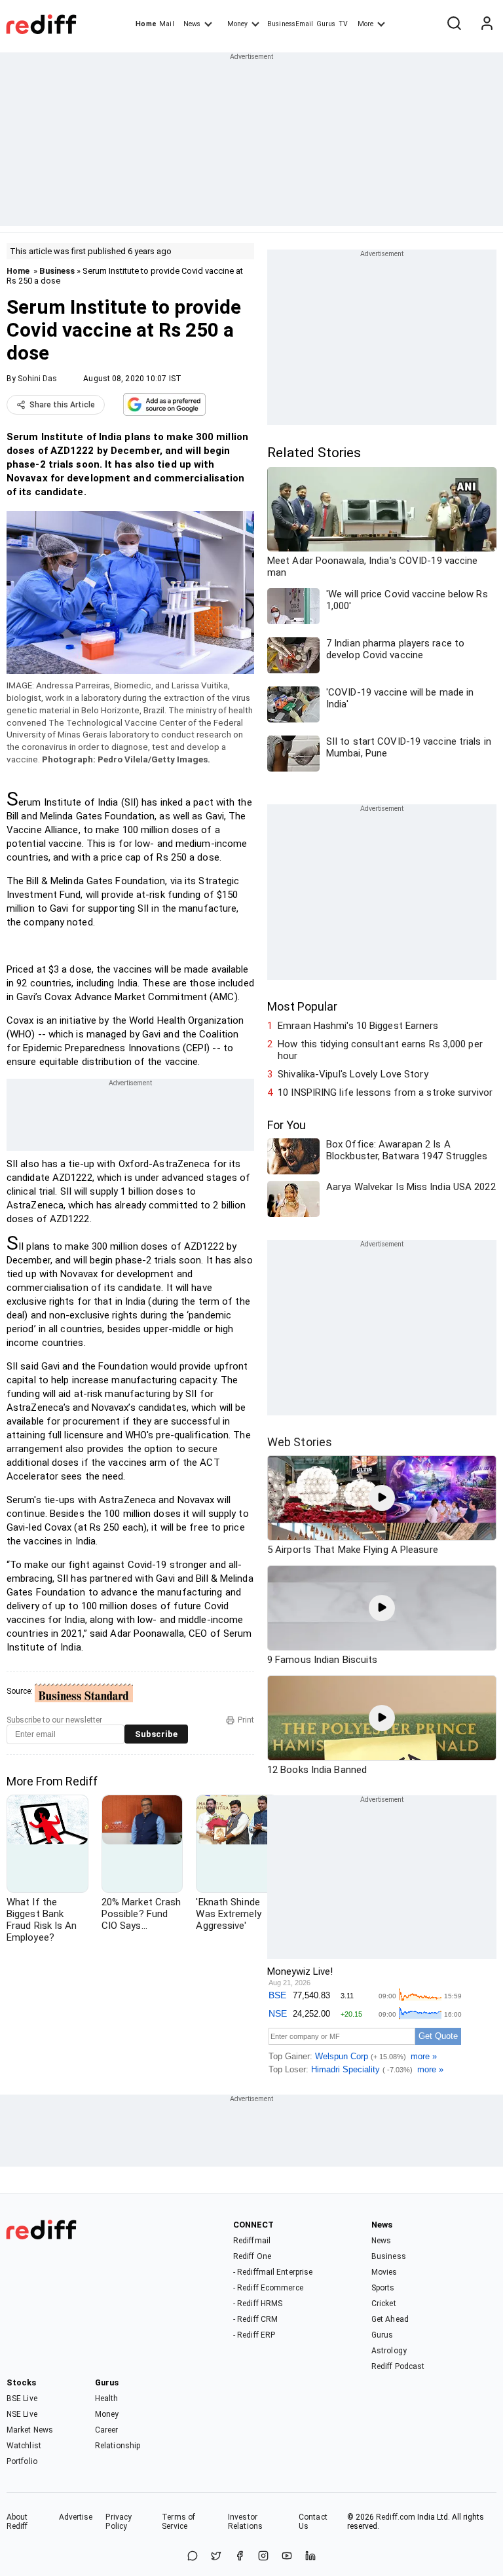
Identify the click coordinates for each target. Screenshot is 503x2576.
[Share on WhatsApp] (193, 2557)
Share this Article (62, 405)
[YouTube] (287, 2557)
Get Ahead (390, 2319)
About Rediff (17, 2522)
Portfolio (22, 2461)
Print (246, 1720)
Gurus (326, 24)
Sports (383, 2288)
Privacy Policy (119, 2522)
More (365, 24)
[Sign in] (487, 24)
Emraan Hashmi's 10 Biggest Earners (358, 1026)
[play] (382, 1498)
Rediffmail (252, 2241)
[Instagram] (263, 2557)
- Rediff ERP (254, 2335)
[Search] (454, 24)
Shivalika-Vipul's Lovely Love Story (353, 1074)
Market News (30, 2430)
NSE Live (22, 2414)
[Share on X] (216, 2557)
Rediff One (252, 2256)
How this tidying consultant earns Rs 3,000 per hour (380, 1050)
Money (237, 24)
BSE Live (22, 2399)
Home (146, 24)
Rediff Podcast (398, 2366)
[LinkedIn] (310, 2557)
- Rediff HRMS (258, 2304)
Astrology (389, 2351)
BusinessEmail (290, 24)
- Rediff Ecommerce (268, 2288)
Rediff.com (396, 2517)
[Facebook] (240, 2557)
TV (343, 24)
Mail (166, 24)
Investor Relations (245, 2522)
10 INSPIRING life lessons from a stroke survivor (385, 1092)
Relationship (118, 2446)
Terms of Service (178, 2522)
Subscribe (156, 1734)
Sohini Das (37, 379)
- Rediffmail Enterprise (273, 2272)
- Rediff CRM (255, 2319)
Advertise (76, 2517)
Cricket (384, 2304)
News (192, 24)
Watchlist (24, 2446)
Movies (384, 2272)
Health (107, 2399)
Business (57, 271)
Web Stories (300, 1442)
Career (107, 2430)
